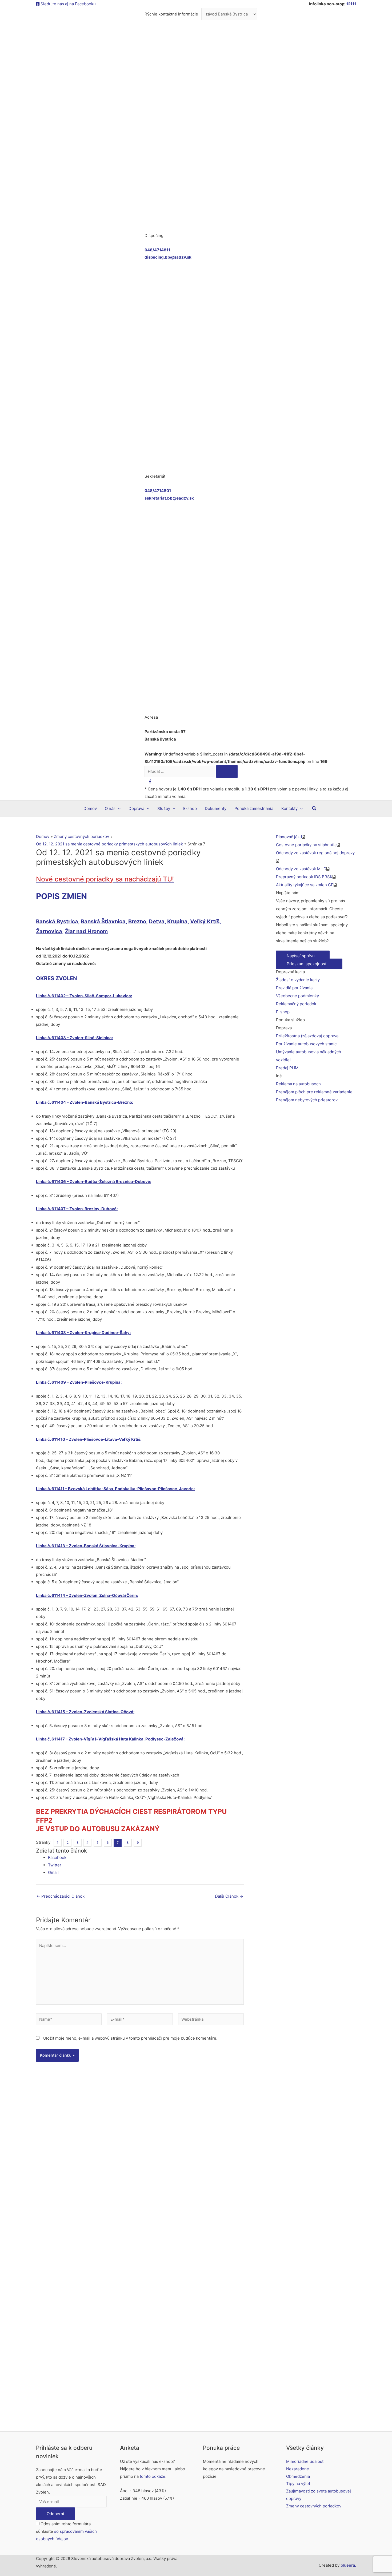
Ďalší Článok (229, 1896)
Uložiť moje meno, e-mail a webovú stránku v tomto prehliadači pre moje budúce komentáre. (130, 2038)
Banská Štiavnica (103, 921)
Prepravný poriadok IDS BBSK (304, 877)
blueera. (348, 2565)
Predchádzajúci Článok (61, 1896)
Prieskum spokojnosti (308, 964)
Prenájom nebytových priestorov (307, 1100)
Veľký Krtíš (205, 921)
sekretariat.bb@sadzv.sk (169, 498)
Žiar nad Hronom (86, 931)
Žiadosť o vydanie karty (298, 980)
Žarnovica (49, 931)
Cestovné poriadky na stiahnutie (306, 845)
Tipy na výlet (298, 2484)
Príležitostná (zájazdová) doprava (307, 1036)
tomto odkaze (153, 2476)
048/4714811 (157, 250)
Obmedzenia (298, 2476)
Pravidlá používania (294, 988)
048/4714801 (158, 491)
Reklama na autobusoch (298, 1084)
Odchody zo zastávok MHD (301, 869)
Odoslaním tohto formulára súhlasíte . (66, 2531)
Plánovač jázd (289, 837)
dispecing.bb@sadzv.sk (168, 257)
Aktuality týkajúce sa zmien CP (305, 885)
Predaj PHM (287, 1068)
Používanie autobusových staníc (306, 1044)
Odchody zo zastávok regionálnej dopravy (315, 853)
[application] (118, 809)
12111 (351, 4)
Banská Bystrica (57, 921)
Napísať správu (301, 956)
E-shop (283, 1012)
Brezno (137, 921)
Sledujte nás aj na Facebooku (68, 4)
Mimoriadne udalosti (305, 2461)
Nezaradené (298, 2469)
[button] (314, 808)
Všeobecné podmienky (297, 996)
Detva (157, 921)
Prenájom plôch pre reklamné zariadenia (314, 1092)
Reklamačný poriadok (296, 1004)
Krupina (177, 921)
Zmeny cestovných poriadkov (314, 2506)
